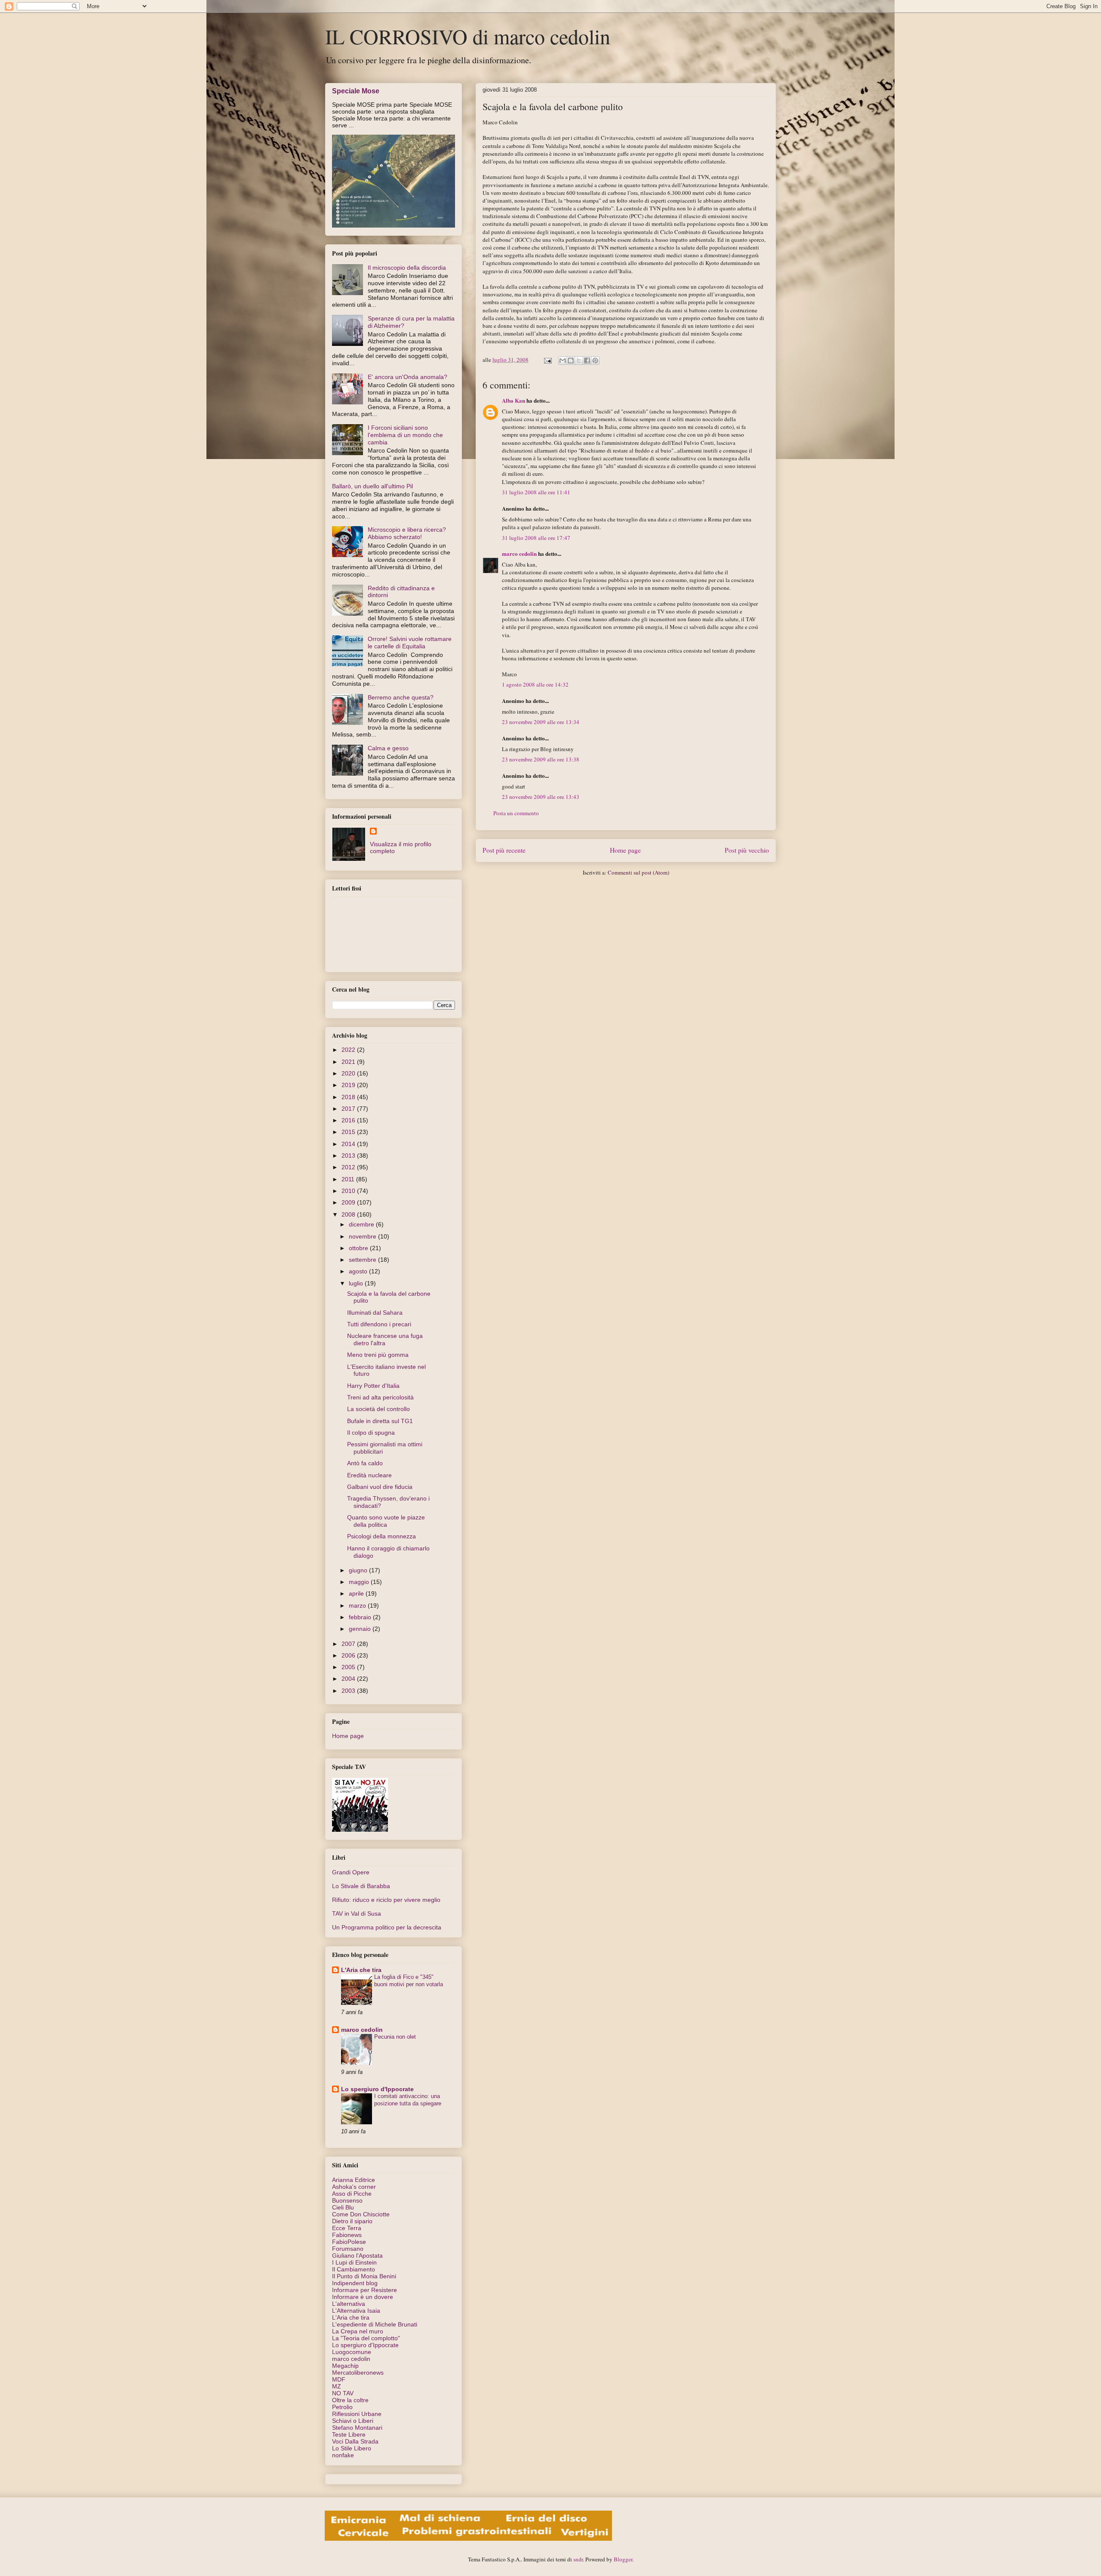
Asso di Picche (352, 2194)
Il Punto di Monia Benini (364, 2276)
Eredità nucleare (369, 1475)
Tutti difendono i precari (379, 1324)
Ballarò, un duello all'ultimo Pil (372, 486)
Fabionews (347, 2235)
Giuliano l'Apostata (357, 2256)
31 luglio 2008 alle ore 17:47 (536, 538)
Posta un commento (516, 813)
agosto (359, 1271)
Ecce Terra (347, 2228)
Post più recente (504, 850)
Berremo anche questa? (401, 697)
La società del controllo (378, 1409)
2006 (349, 1655)
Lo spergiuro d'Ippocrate (377, 2089)
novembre (363, 1236)
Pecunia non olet (395, 2037)
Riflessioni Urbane (357, 2414)
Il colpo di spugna (371, 1433)
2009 (349, 1202)
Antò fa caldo (365, 1463)
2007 (349, 1644)
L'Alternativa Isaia (356, 2311)
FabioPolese (349, 2242)
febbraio (361, 1617)
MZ (337, 2386)
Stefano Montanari (357, 2428)
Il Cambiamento (354, 2269)
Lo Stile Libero (352, 2448)
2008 (349, 1214)
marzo (358, 1605)
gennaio (361, 1629)
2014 (349, 1144)
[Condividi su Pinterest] (595, 361)
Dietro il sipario (352, 2221)
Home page (625, 850)
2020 (349, 1073)
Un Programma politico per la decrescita (387, 1927)
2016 (349, 1120)
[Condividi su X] (579, 361)
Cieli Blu (343, 2207)
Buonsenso (347, 2200)
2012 (349, 1167)
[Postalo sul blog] (571, 361)
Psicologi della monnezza (381, 1536)
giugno (359, 1570)
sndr (578, 2559)
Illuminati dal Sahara (375, 1313)
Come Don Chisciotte (361, 2214)
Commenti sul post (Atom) (638, 872)
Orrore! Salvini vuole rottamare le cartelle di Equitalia (410, 642)
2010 (349, 1191)
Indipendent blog (355, 2283)
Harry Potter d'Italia (373, 1386)
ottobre (359, 1248)
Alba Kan (514, 400)
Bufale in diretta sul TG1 (380, 1421)
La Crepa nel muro (358, 2331)
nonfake (343, 2455)
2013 (349, 1156)
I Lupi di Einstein (354, 2262)
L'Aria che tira (361, 1970)
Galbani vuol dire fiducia (380, 1487)
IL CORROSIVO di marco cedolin (468, 36)
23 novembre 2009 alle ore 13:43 (541, 797)
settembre (363, 1260)
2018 (349, 1097)
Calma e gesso (388, 748)
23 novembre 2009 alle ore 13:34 (541, 722)
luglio (357, 1283)
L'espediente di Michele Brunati (375, 2324)
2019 (349, 1085)
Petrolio (342, 2407)
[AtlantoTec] (468, 2539)
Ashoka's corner (354, 2187)
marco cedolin (519, 553)
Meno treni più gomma (378, 1355)
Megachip (345, 2366)
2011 (349, 1179)
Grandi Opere (351, 1872)
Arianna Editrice (354, 2180)
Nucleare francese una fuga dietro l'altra (385, 1339)
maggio (360, 1582)
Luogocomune (352, 2352)
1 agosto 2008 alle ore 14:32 (535, 684)
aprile (357, 1593)
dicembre (362, 1224)
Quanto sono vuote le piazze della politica (386, 1521)
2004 (349, 1679)
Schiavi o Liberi (353, 2421)
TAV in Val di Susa (357, 1914)
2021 (349, 1062)
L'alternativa (349, 2304)
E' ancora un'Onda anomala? (407, 377)
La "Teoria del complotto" (366, 2338)
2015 (349, 1132)
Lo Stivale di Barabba (361, 1886)
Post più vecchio (747, 850)
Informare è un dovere (363, 2297)
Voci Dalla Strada (355, 2441)
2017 (349, 1109)
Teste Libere (349, 2434)
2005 (349, 1667)
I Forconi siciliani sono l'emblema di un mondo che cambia (405, 435)
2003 (349, 1691)
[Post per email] (547, 360)
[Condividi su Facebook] (587, 361)
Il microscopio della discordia (407, 268)
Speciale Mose (356, 91)
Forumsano (348, 2249)
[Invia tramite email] (563, 361)
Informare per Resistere (364, 2290)
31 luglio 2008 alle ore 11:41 (536, 492)
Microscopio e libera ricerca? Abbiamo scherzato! (407, 533)
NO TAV (343, 2393)
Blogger (623, 2559)
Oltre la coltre (350, 2400)
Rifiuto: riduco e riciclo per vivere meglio (386, 1900)
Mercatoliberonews (358, 2373)
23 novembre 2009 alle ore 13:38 (541, 759)
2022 (349, 1050)
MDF (339, 2379)
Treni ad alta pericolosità (380, 1397)
